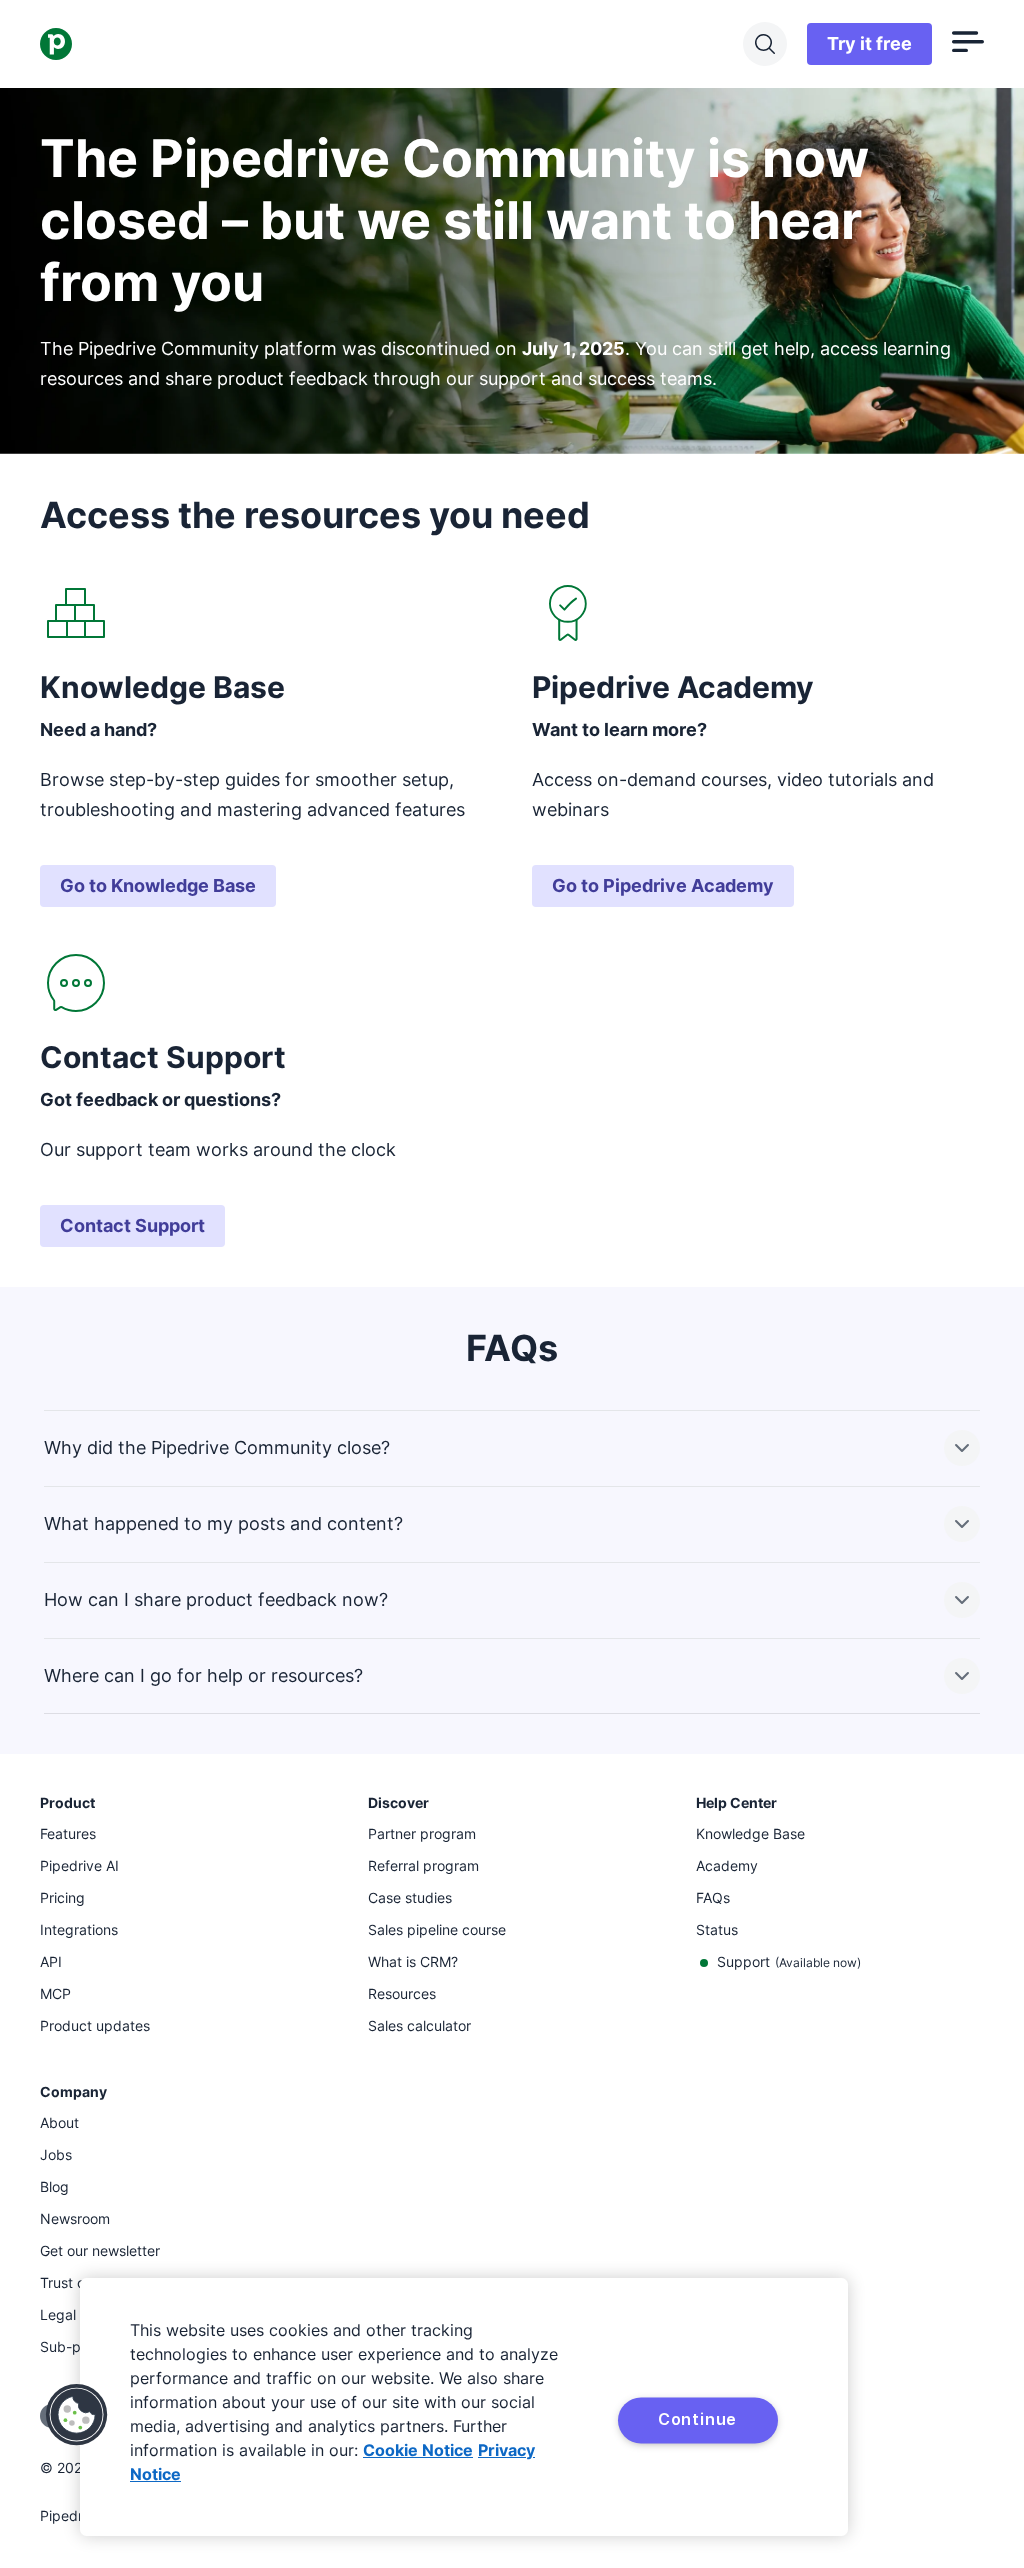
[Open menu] (968, 44)
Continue (697, 2419)
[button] (77, 2415)
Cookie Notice (418, 2450)
